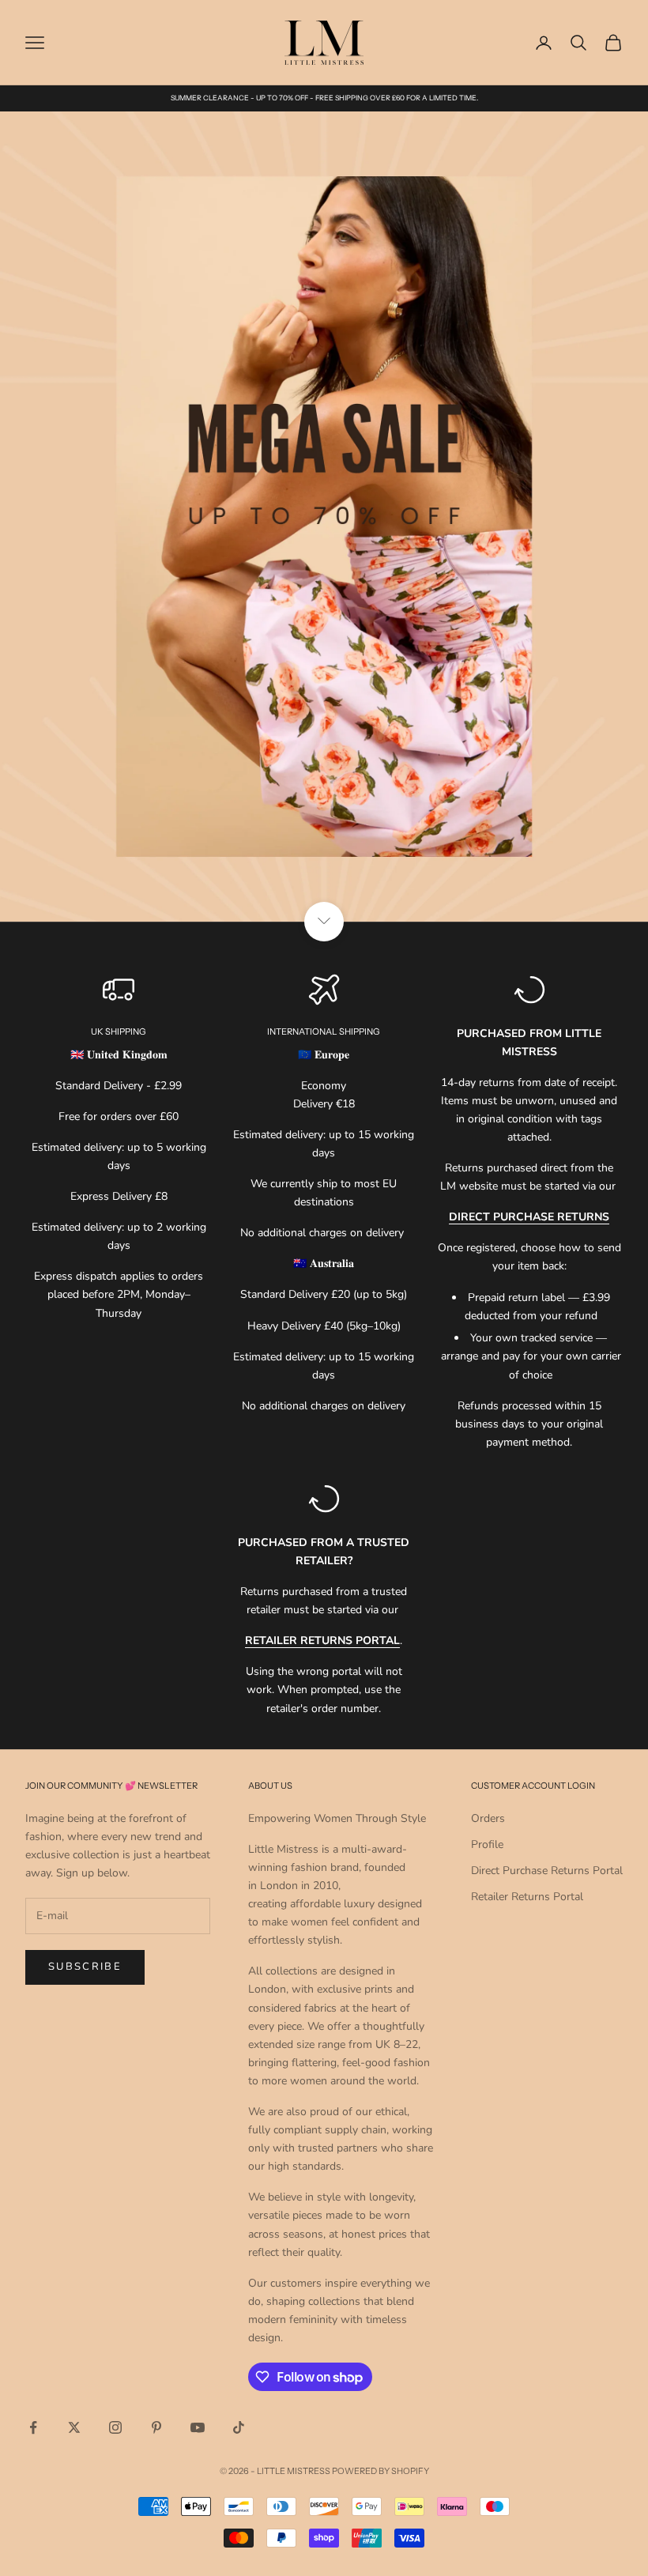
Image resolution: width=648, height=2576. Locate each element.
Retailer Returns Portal (527, 1897)
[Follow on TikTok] (239, 2427)
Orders (488, 1818)
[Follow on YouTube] (198, 2427)
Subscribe (85, 1967)
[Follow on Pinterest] (156, 2427)
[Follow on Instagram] (115, 2427)
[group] (324, 517)
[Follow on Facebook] (33, 2427)
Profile (487, 1844)
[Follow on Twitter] (74, 2427)
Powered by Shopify (381, 2471)
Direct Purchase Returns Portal (547, 1871)
